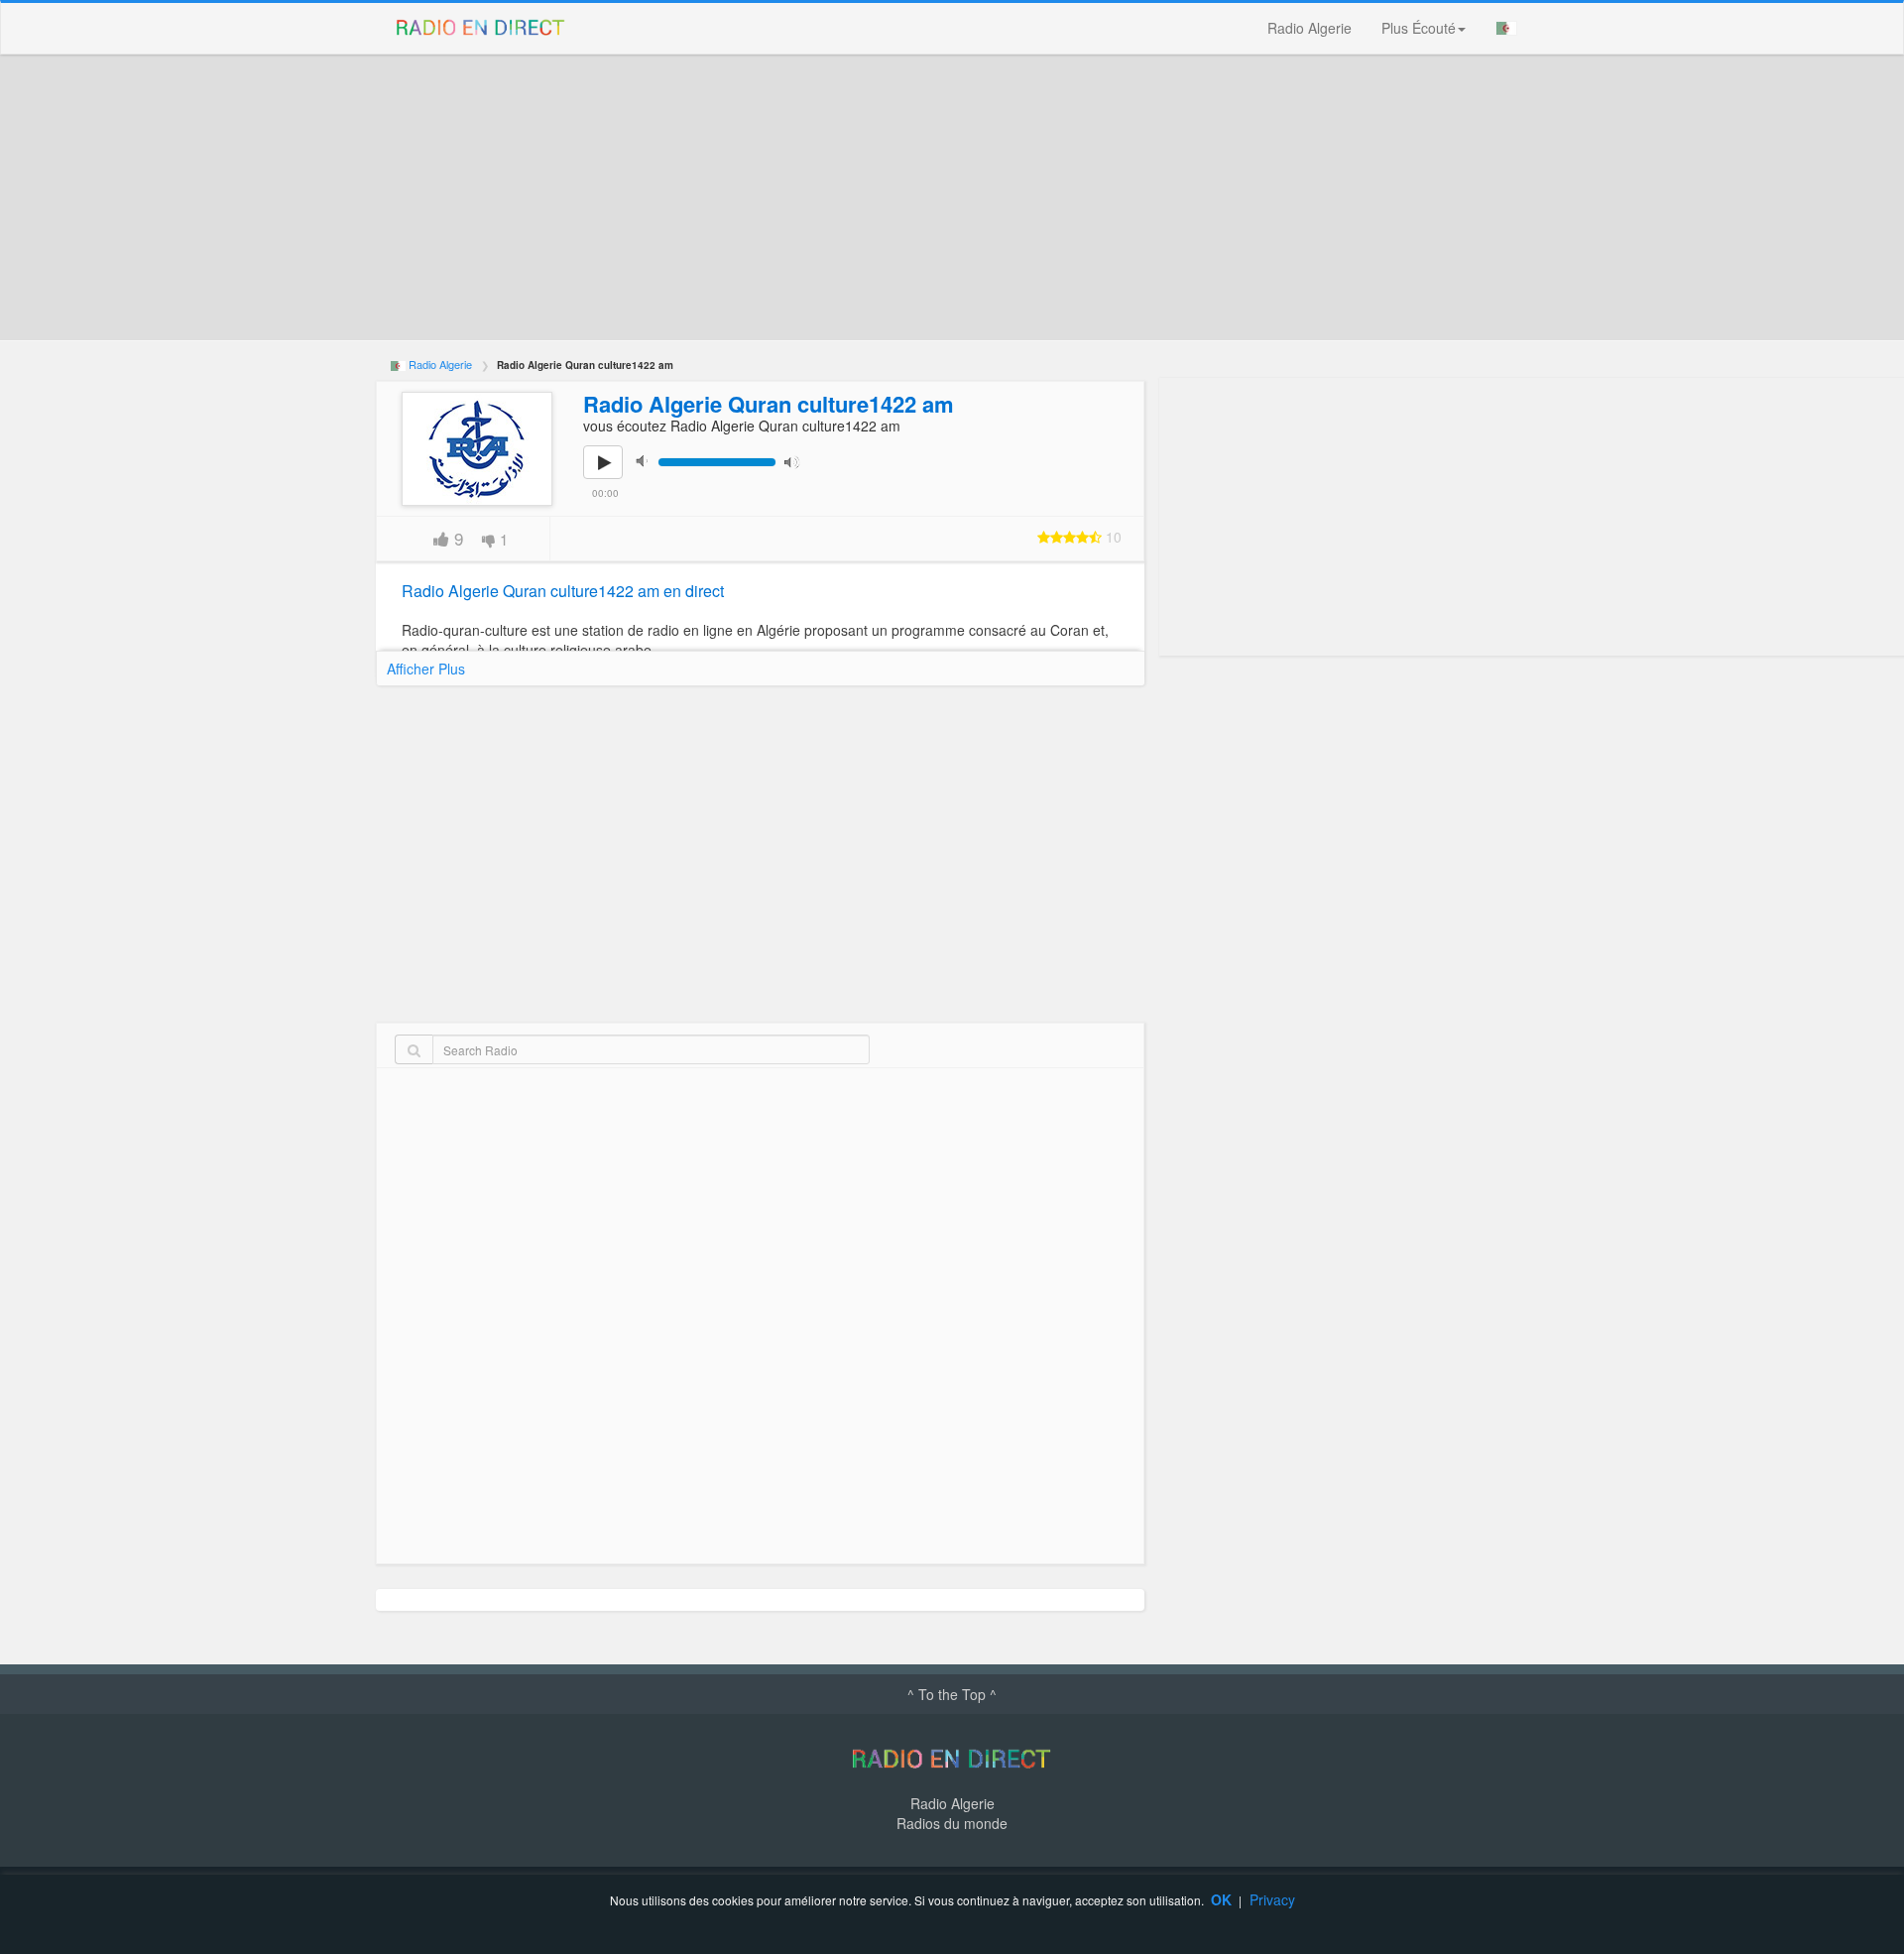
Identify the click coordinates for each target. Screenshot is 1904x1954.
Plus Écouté (1419, 28)
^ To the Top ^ (952, 1694)
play (614, 476)
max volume (796, 461)
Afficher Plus (426, 669)
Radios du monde (952, 1823)
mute (648, 461)
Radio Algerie (1309, 28)
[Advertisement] (971, 197)
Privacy (1272, 1899)
